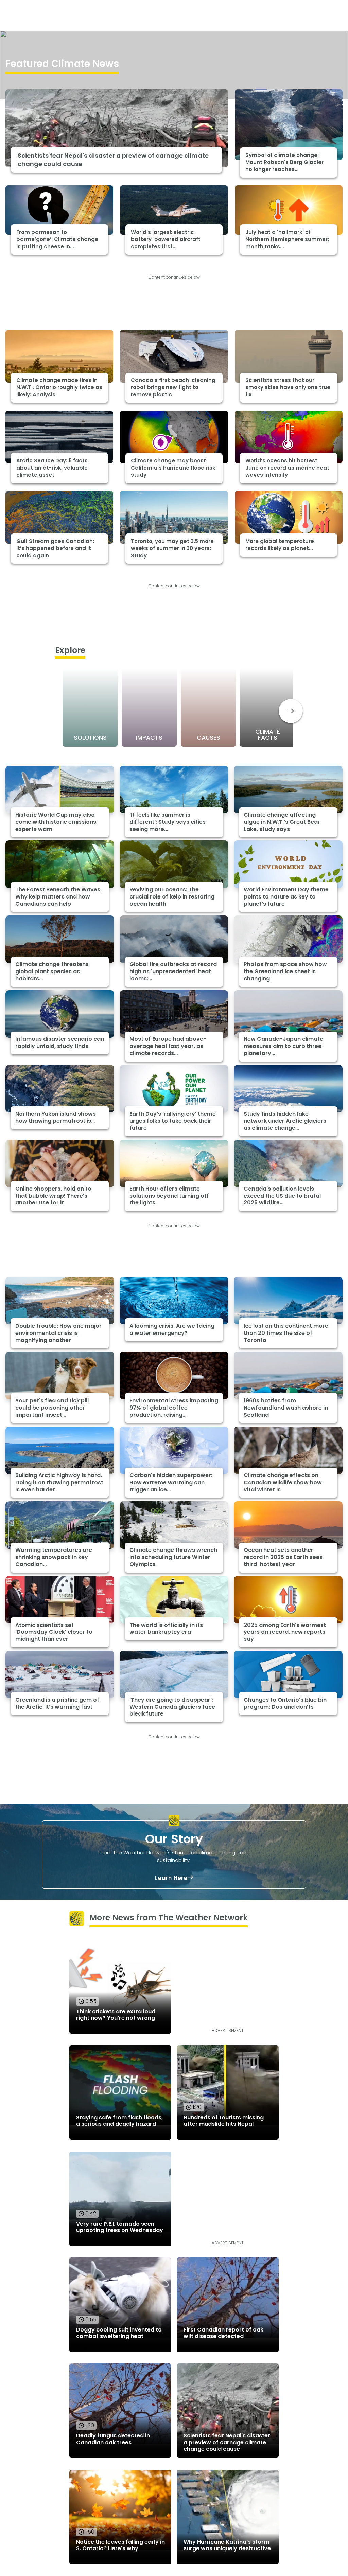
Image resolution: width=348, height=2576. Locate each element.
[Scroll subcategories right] (291, 711)
